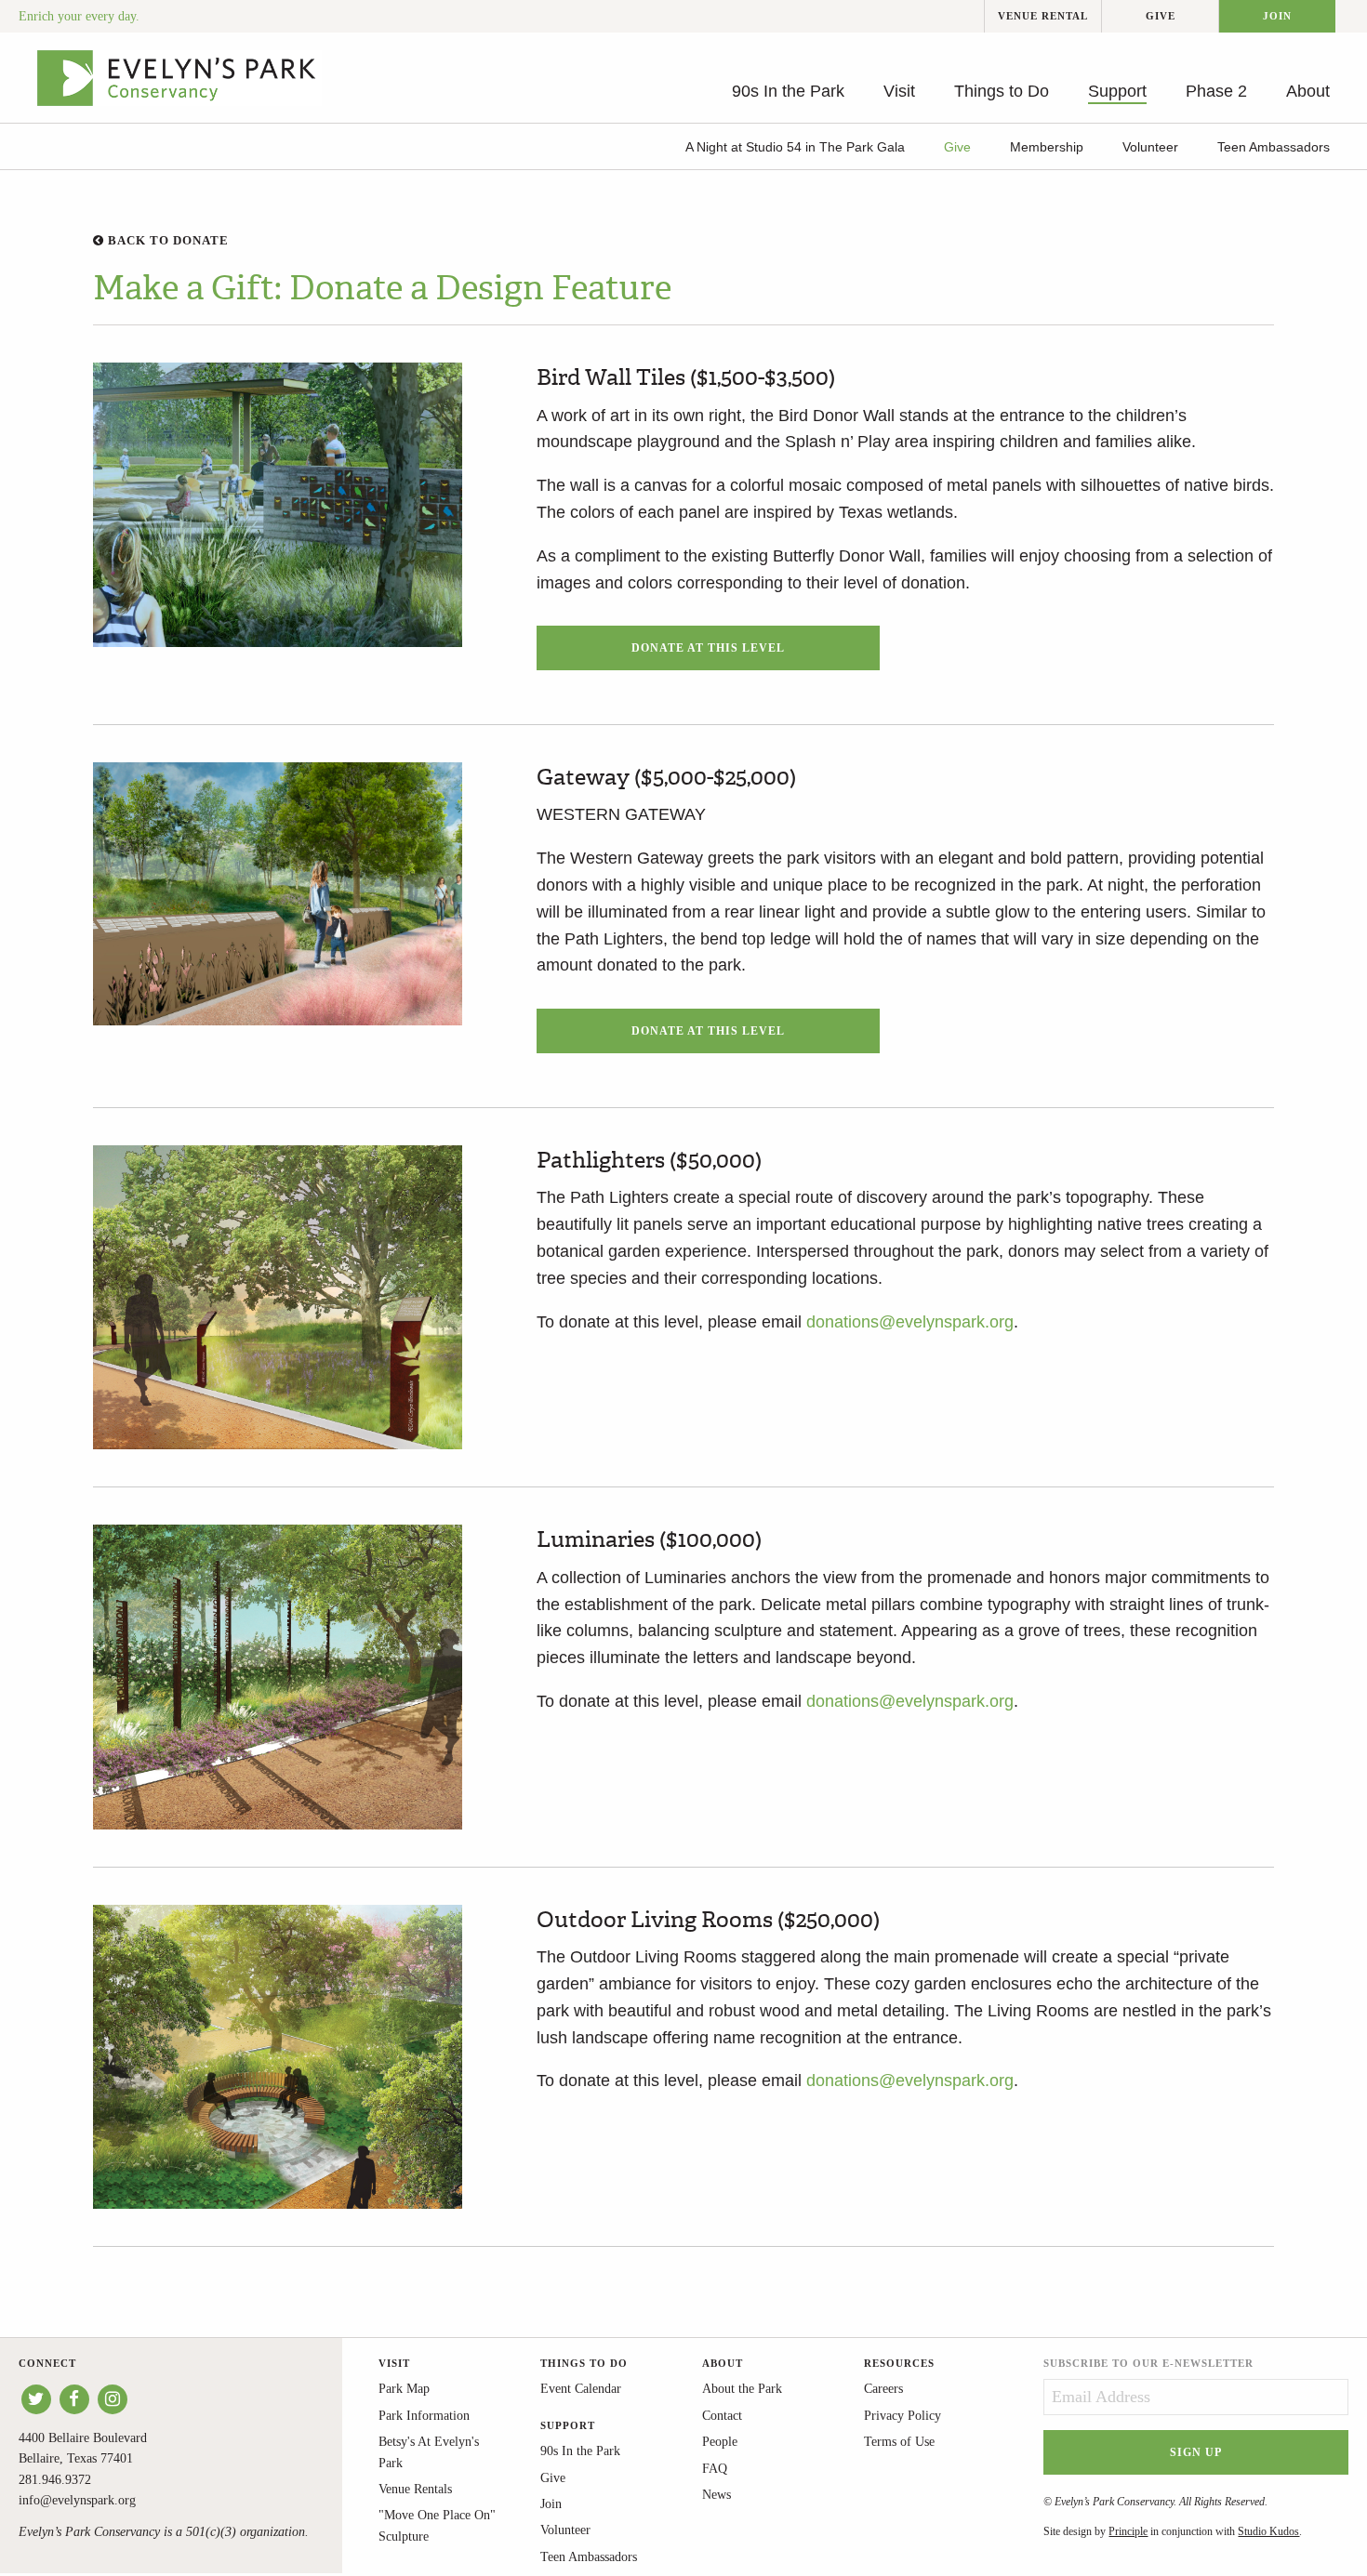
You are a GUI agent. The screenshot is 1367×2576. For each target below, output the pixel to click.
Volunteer (1150, 147)
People (720, 2442)
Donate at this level (708, 648)
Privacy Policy (902, 2416)
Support (1117, 91)
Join (1277, 16)
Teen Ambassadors (1274, 147)
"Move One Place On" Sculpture (437, 2525)
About (1308, 91)
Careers (883, 2389)
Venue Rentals (415, 2489)
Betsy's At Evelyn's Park (429, 2452)
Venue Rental (1043, 16)
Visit (899, 91)
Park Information (424, 2416)
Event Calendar (581, 2389)
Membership (1047, 147)
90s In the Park (788, 91)
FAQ (715, 2469)
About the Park (742, 2389)
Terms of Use (899, 2442)
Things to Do (1002, 91)
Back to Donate (166, 240)
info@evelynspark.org (77, 2500)
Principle (1128, 2531)
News (717, 2495)
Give (1161, 16)
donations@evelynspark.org (910, 1322)
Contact (722, 2416)
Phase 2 (1216, 91)
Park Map (404, 2389)
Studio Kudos (1268, 2531)
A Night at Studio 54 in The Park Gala (795, 147)
